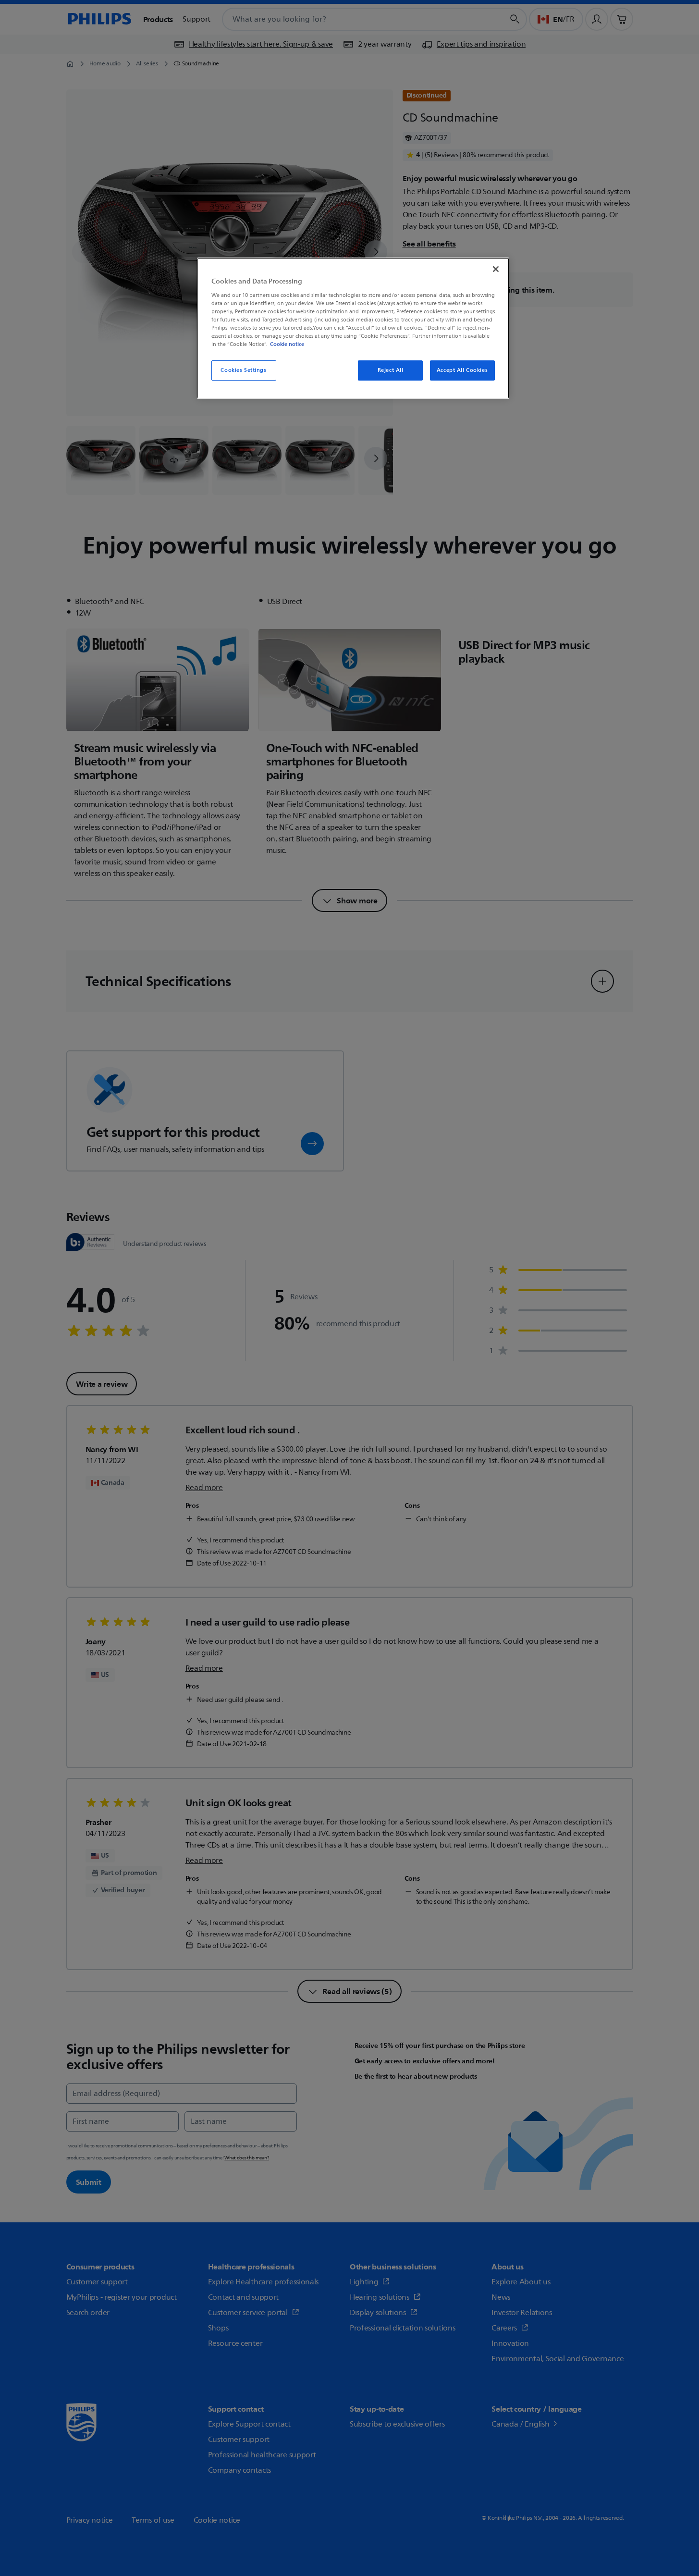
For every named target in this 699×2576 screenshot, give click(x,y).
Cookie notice (287, 344)
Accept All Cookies (462, 370)
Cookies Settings (243, 370)
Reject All (391, 370)
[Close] (496, 269)
